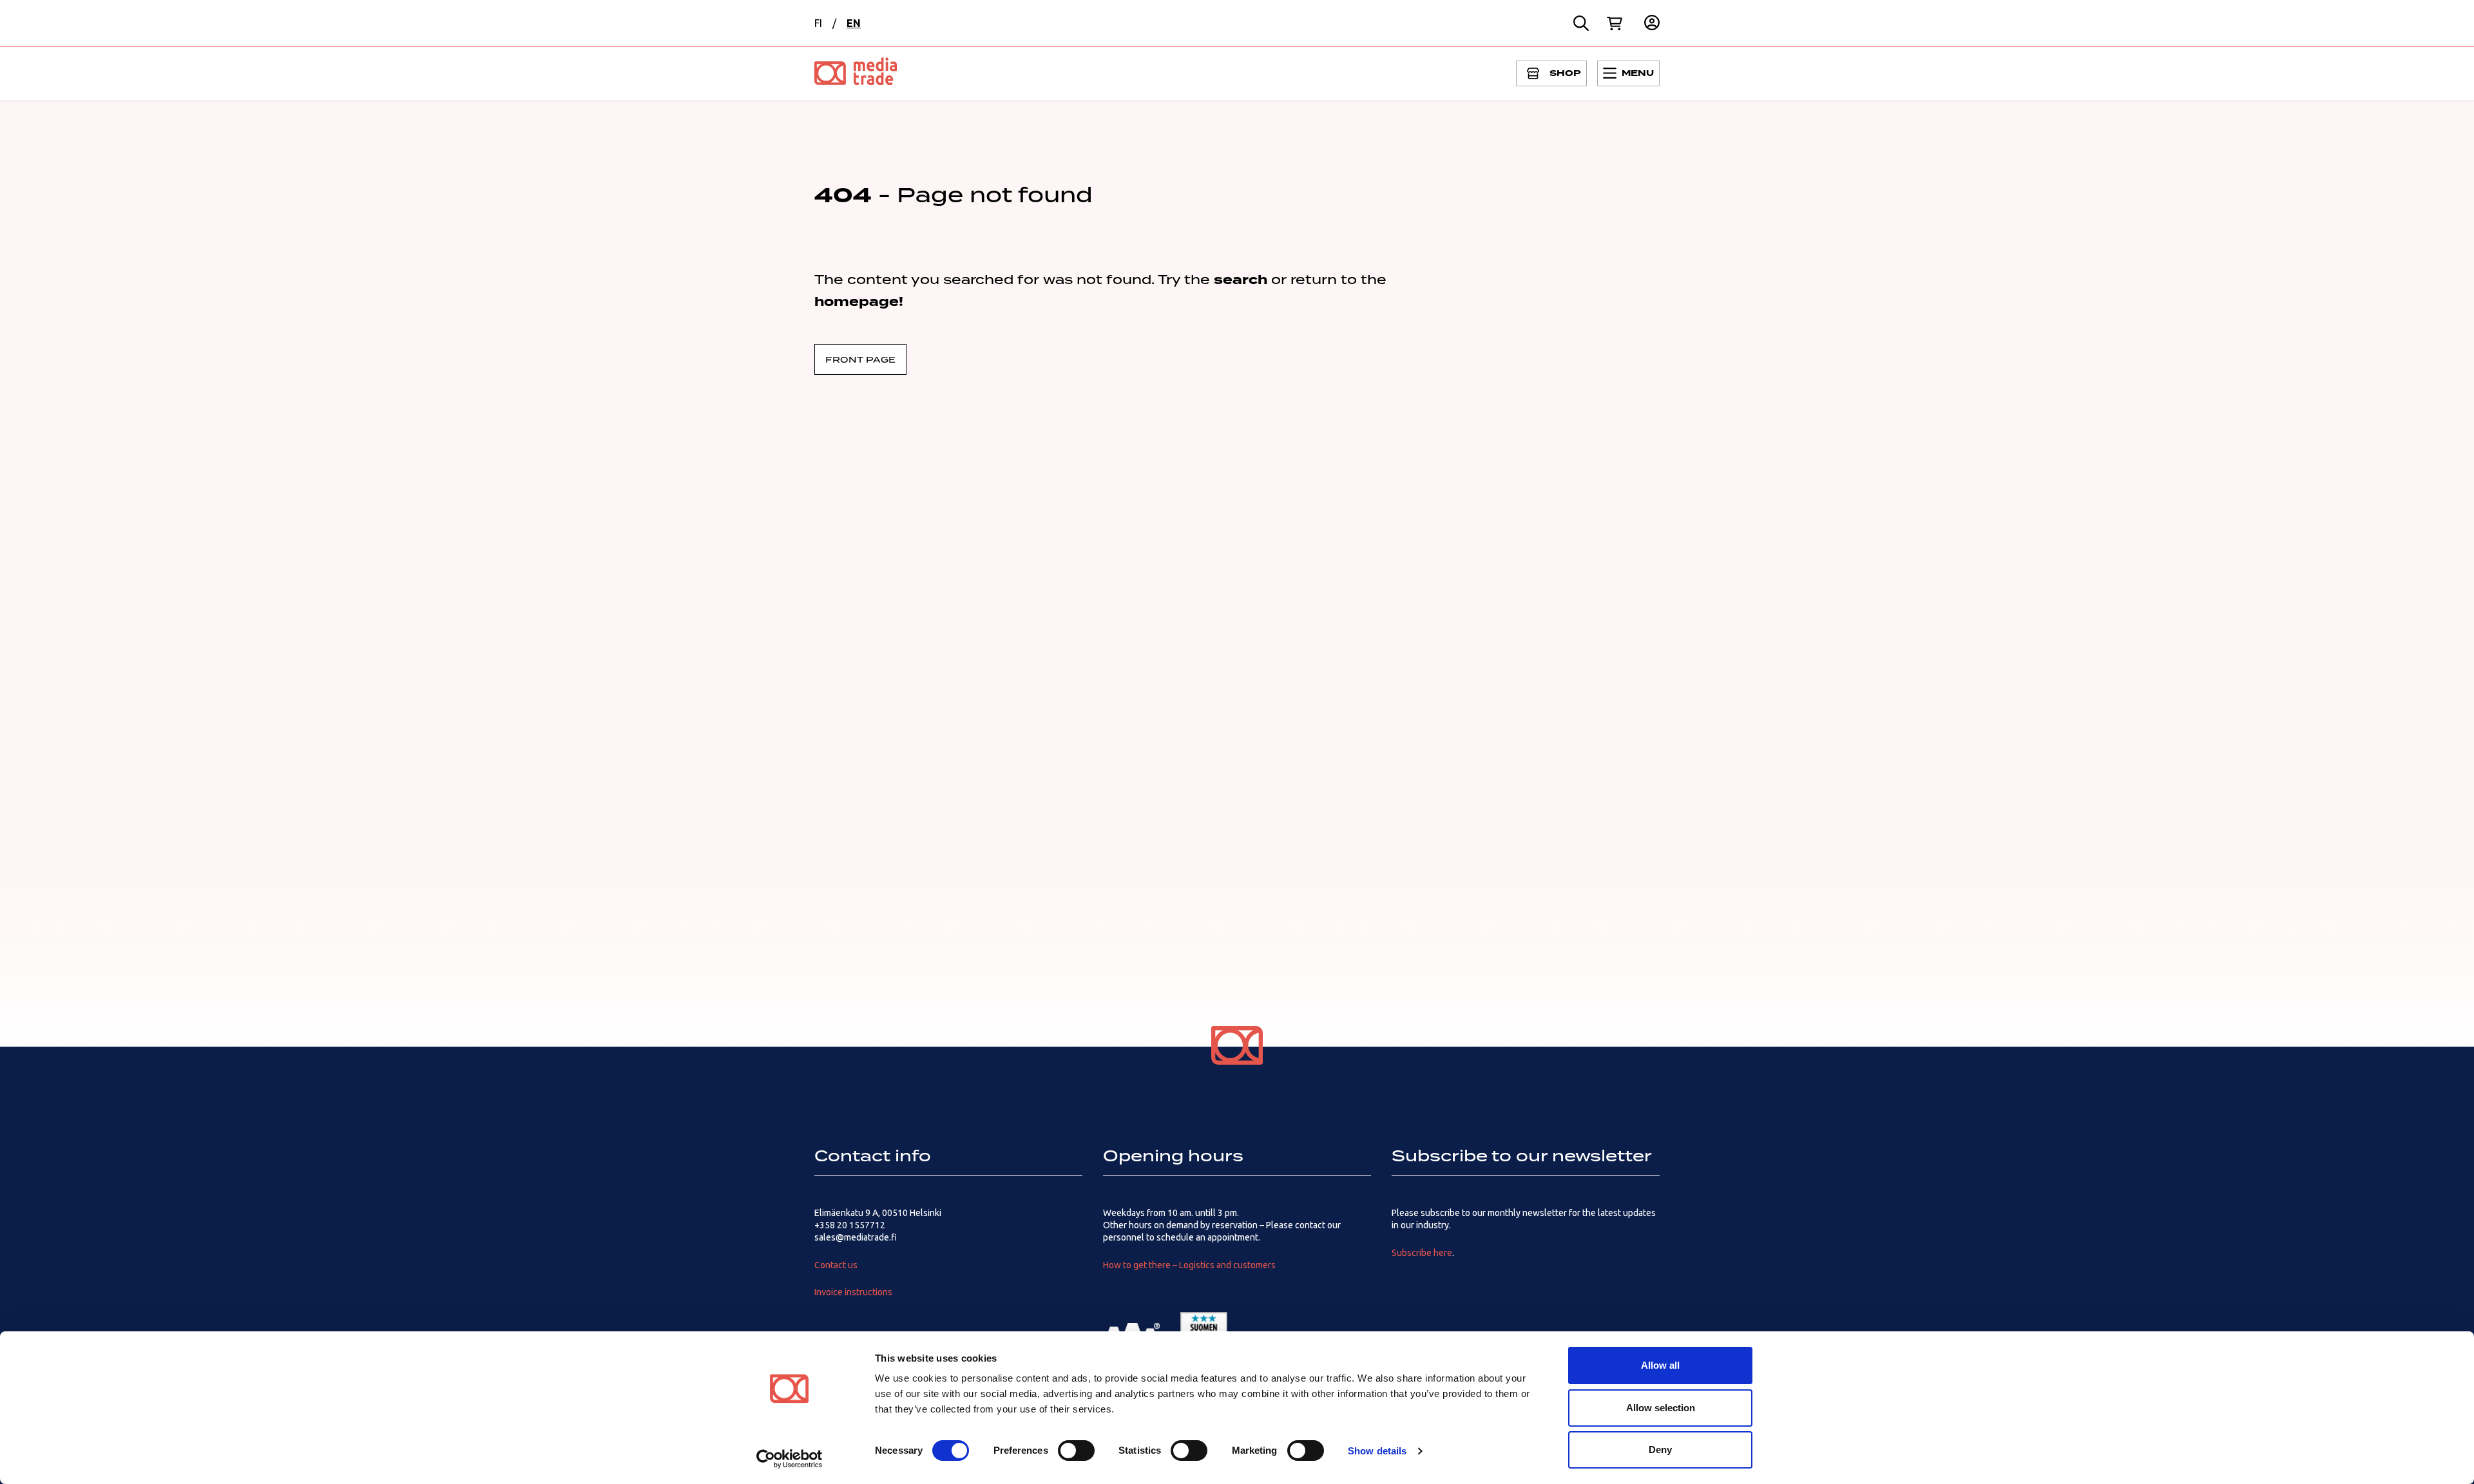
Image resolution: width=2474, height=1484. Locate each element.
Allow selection (1661, 1408)
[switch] (1076, 1451)
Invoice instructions (853, 1292)
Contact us (836, 1265)
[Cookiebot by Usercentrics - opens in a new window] (790, 1459)
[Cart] (1615, 23)
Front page (860, 359)
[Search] (1581, 23)
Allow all (1660, 1365)
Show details (1377, 1451)
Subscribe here (1422, 1253)
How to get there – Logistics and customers (1189, 1265)
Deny (1660, 1450)
